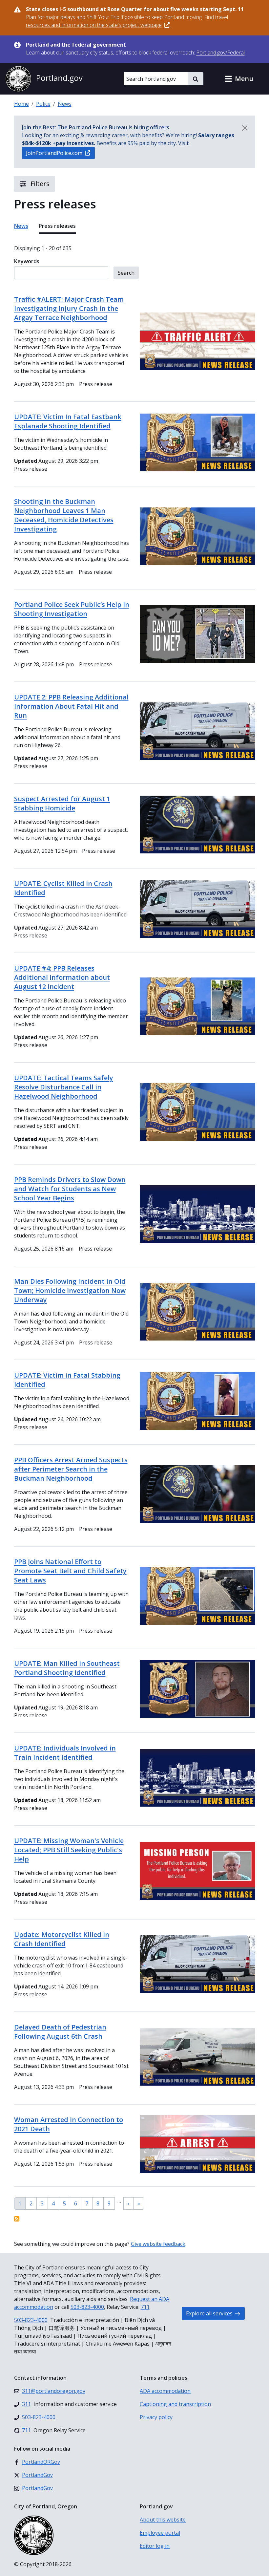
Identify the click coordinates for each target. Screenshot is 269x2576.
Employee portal (160, 2533)
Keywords (27, 261)
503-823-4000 (87, 2307)
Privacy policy (156, 2417)
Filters (39, 184)
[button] (239, 79)
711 (145, 2307)
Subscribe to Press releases (17, 2219)
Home (21, 104)
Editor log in (155, 2546)
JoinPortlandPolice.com (54, 153)
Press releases (57, 226)
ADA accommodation (165, 2391)
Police (43, 104)
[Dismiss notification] (245, 128)
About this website (163, 2520)
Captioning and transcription (175, 2404)
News (65, 104)
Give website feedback (158, 2244)
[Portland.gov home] (44, 79)
